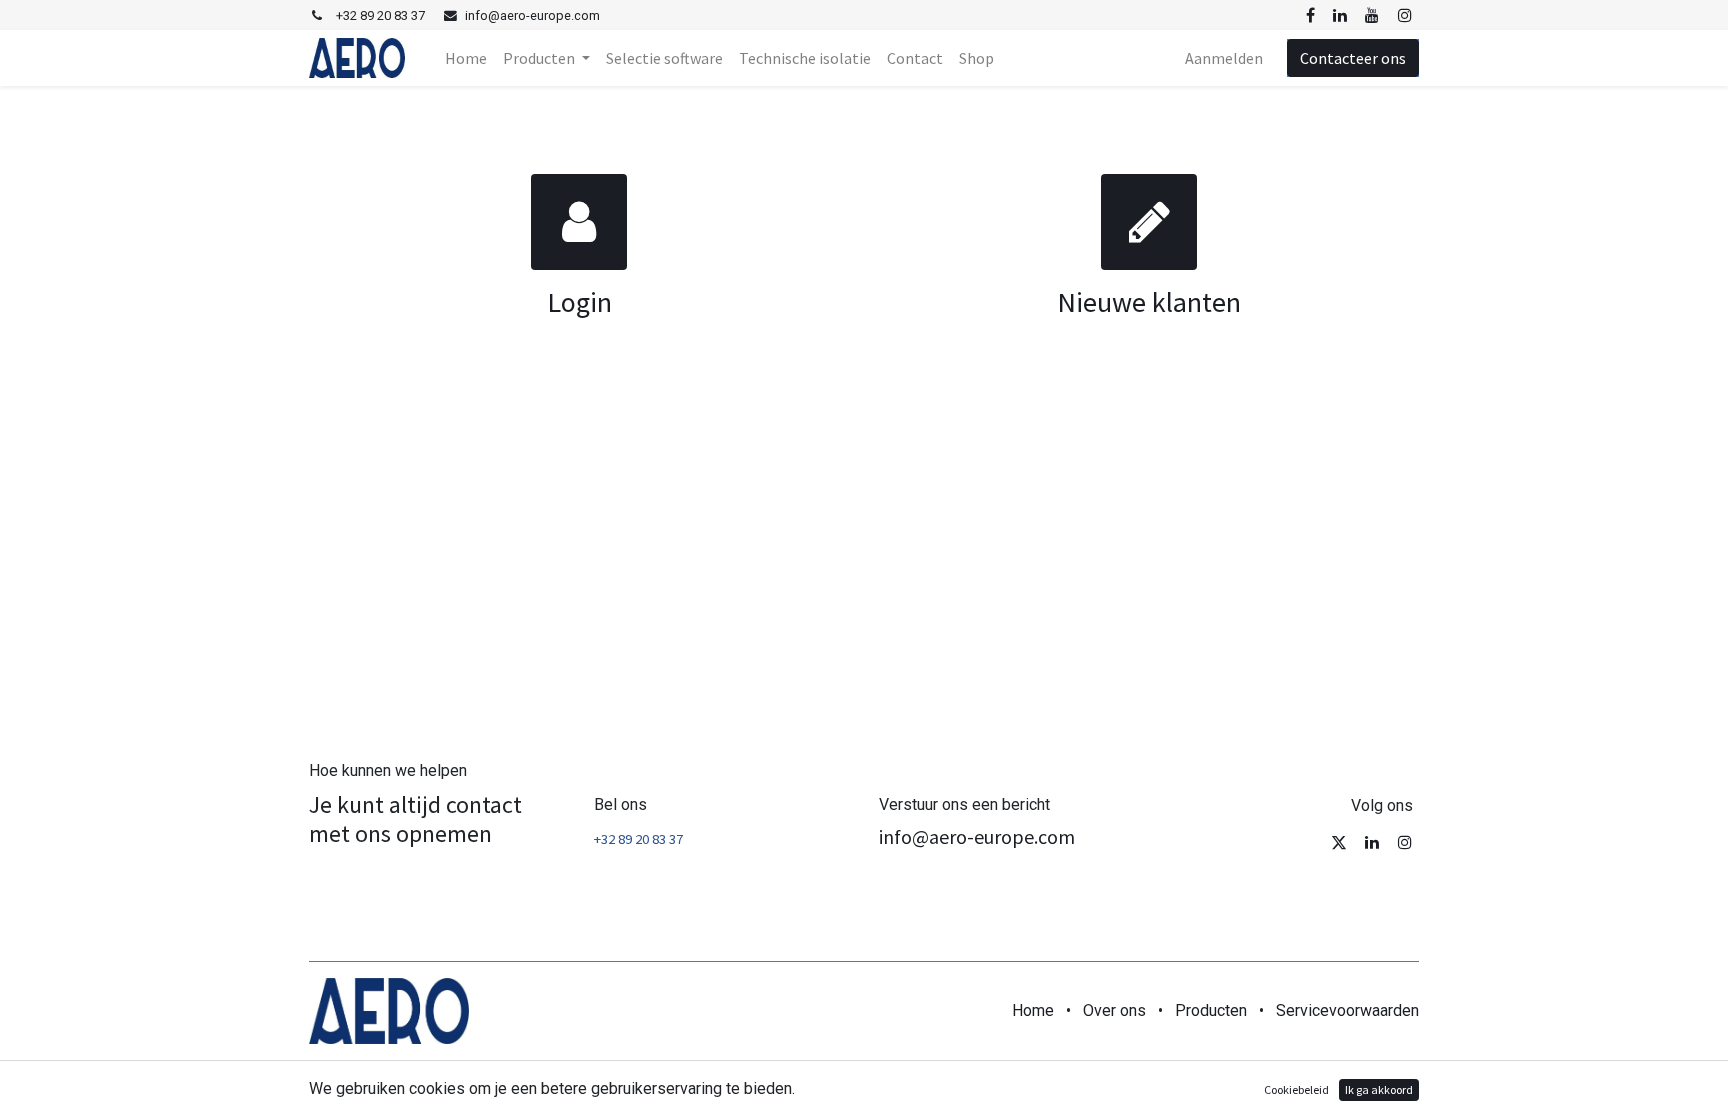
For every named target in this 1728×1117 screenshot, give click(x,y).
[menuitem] (466, 58)
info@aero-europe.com (977, 836)
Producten (1211, 1010)
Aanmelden (1224, 58)
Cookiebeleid (1296, 1089)
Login (579, 302)
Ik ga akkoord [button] (1379, 1089)
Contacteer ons (1353, 58)
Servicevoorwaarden (1347, 1010)
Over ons (1114, 1010)
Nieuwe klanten (1149, 302)
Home (1033, 1010)
